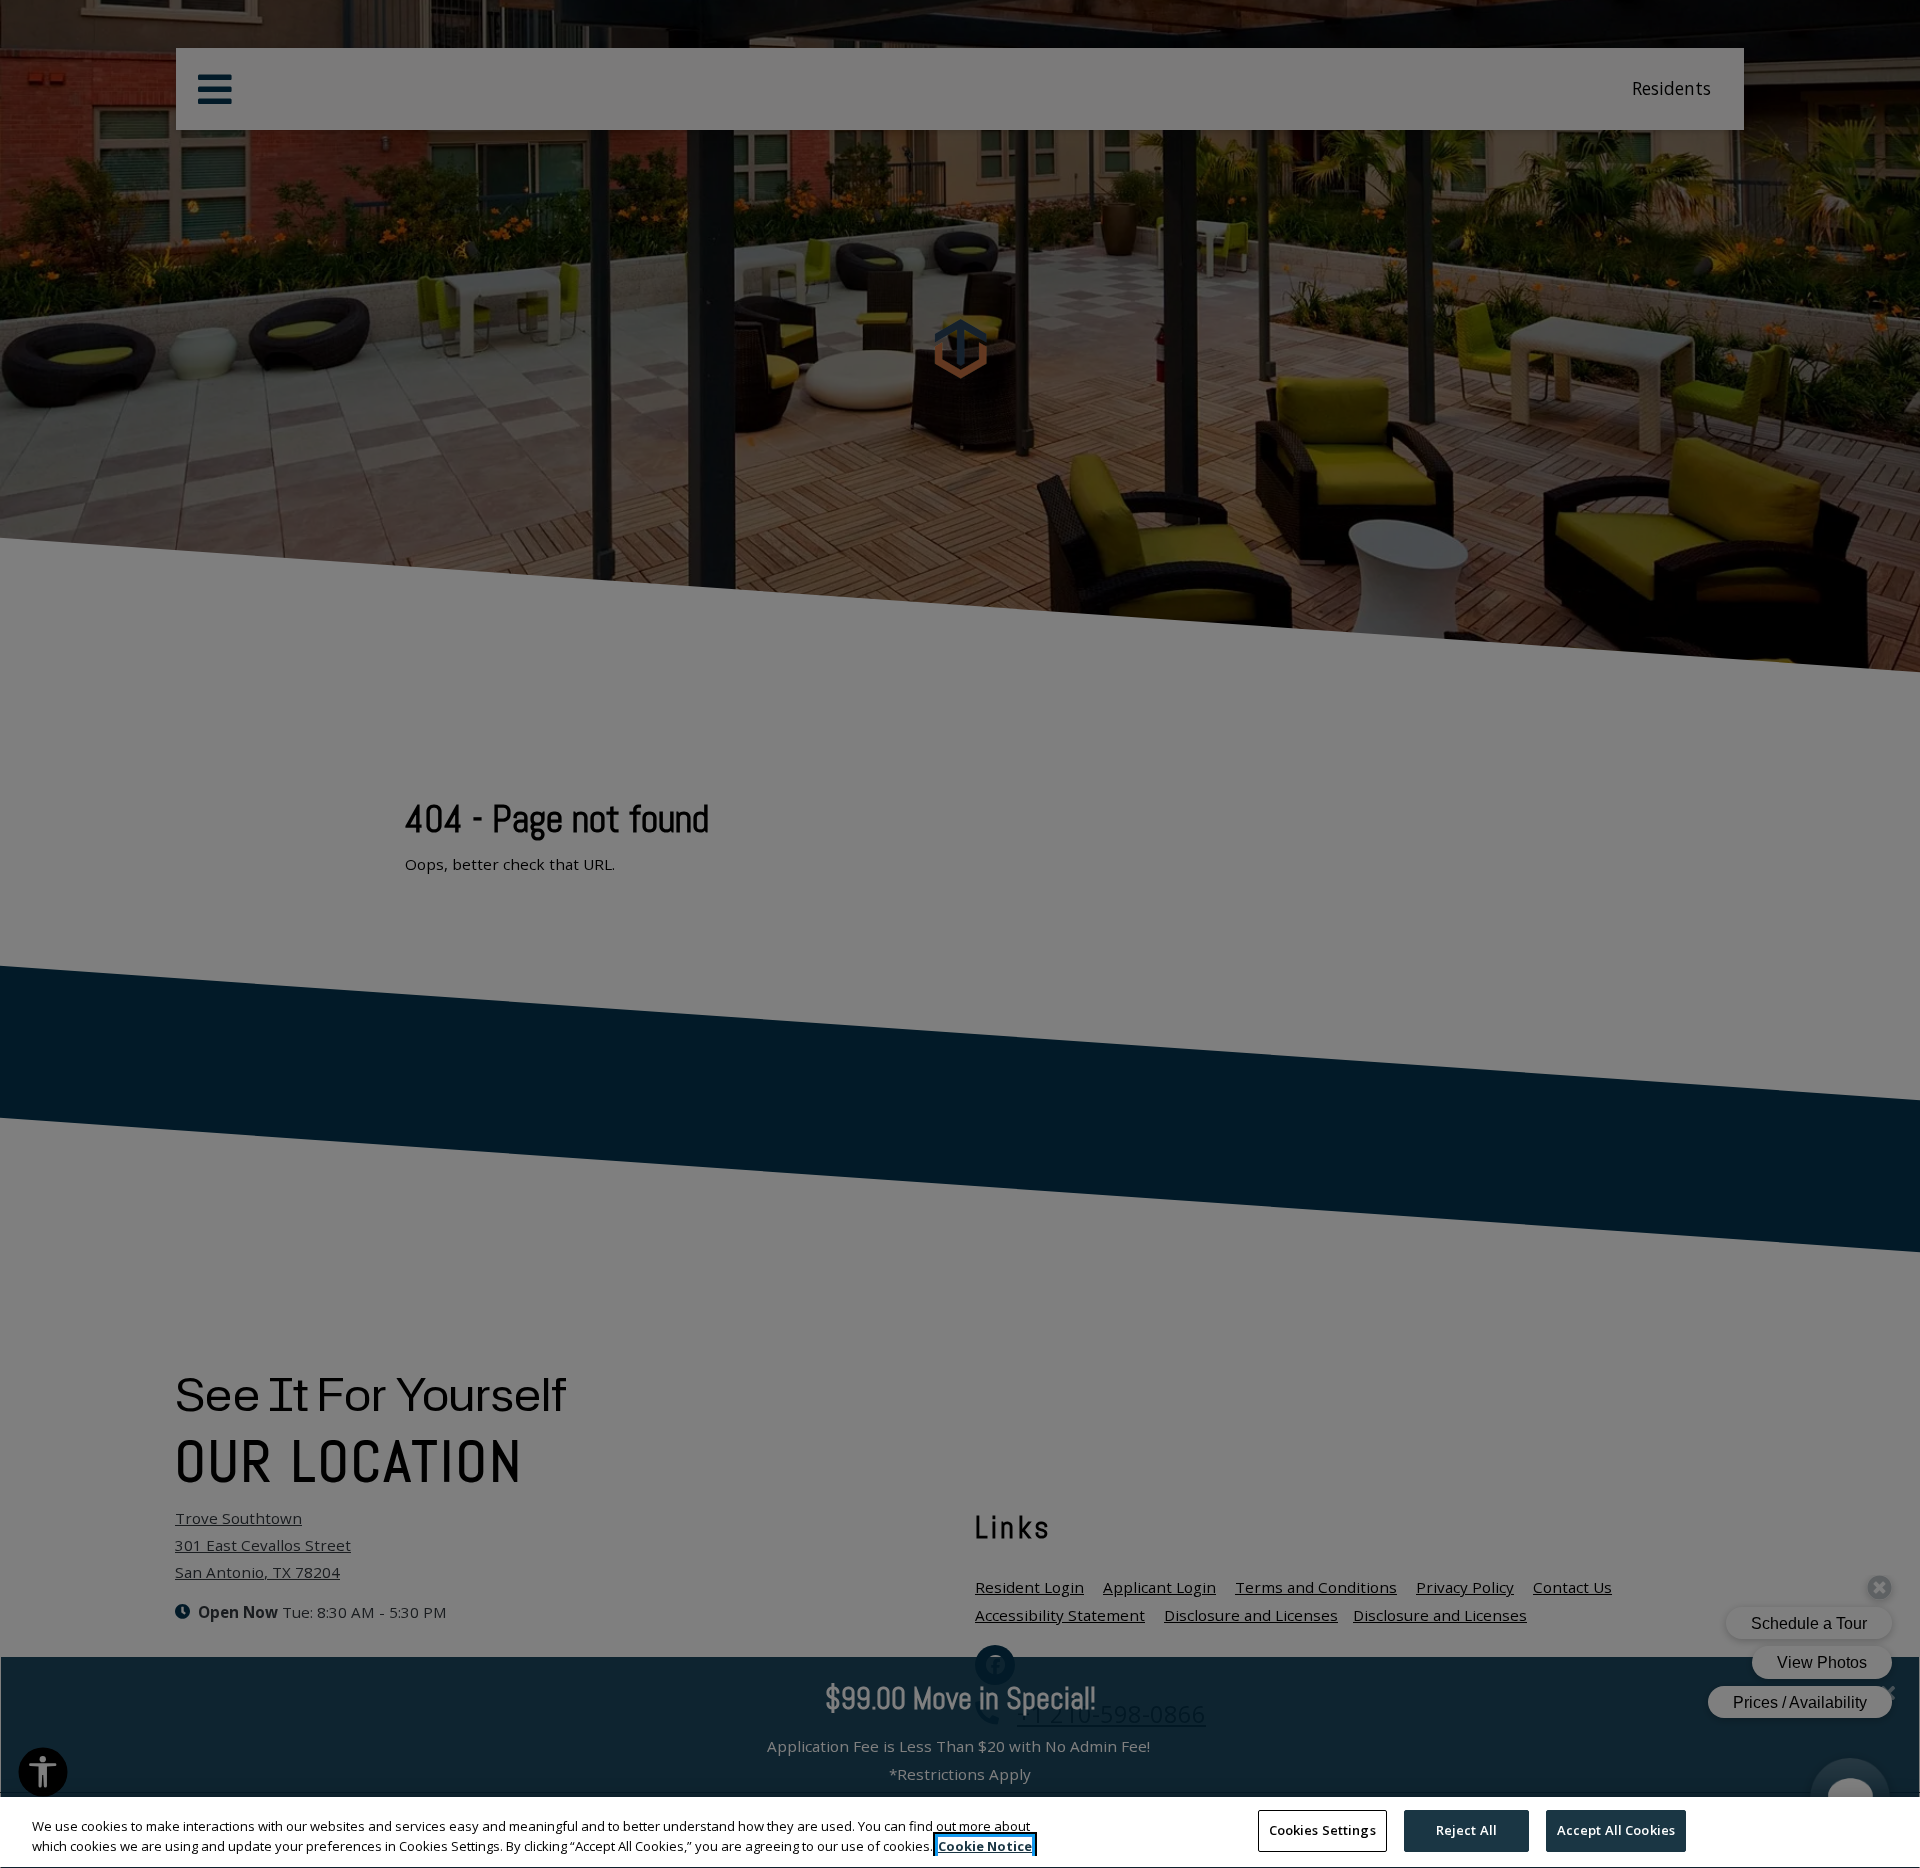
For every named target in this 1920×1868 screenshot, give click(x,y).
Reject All (1466, 1830)
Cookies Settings (1322, 1830)
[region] (960, 1832)
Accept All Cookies (1616, 1830)
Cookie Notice (985, 1846)
